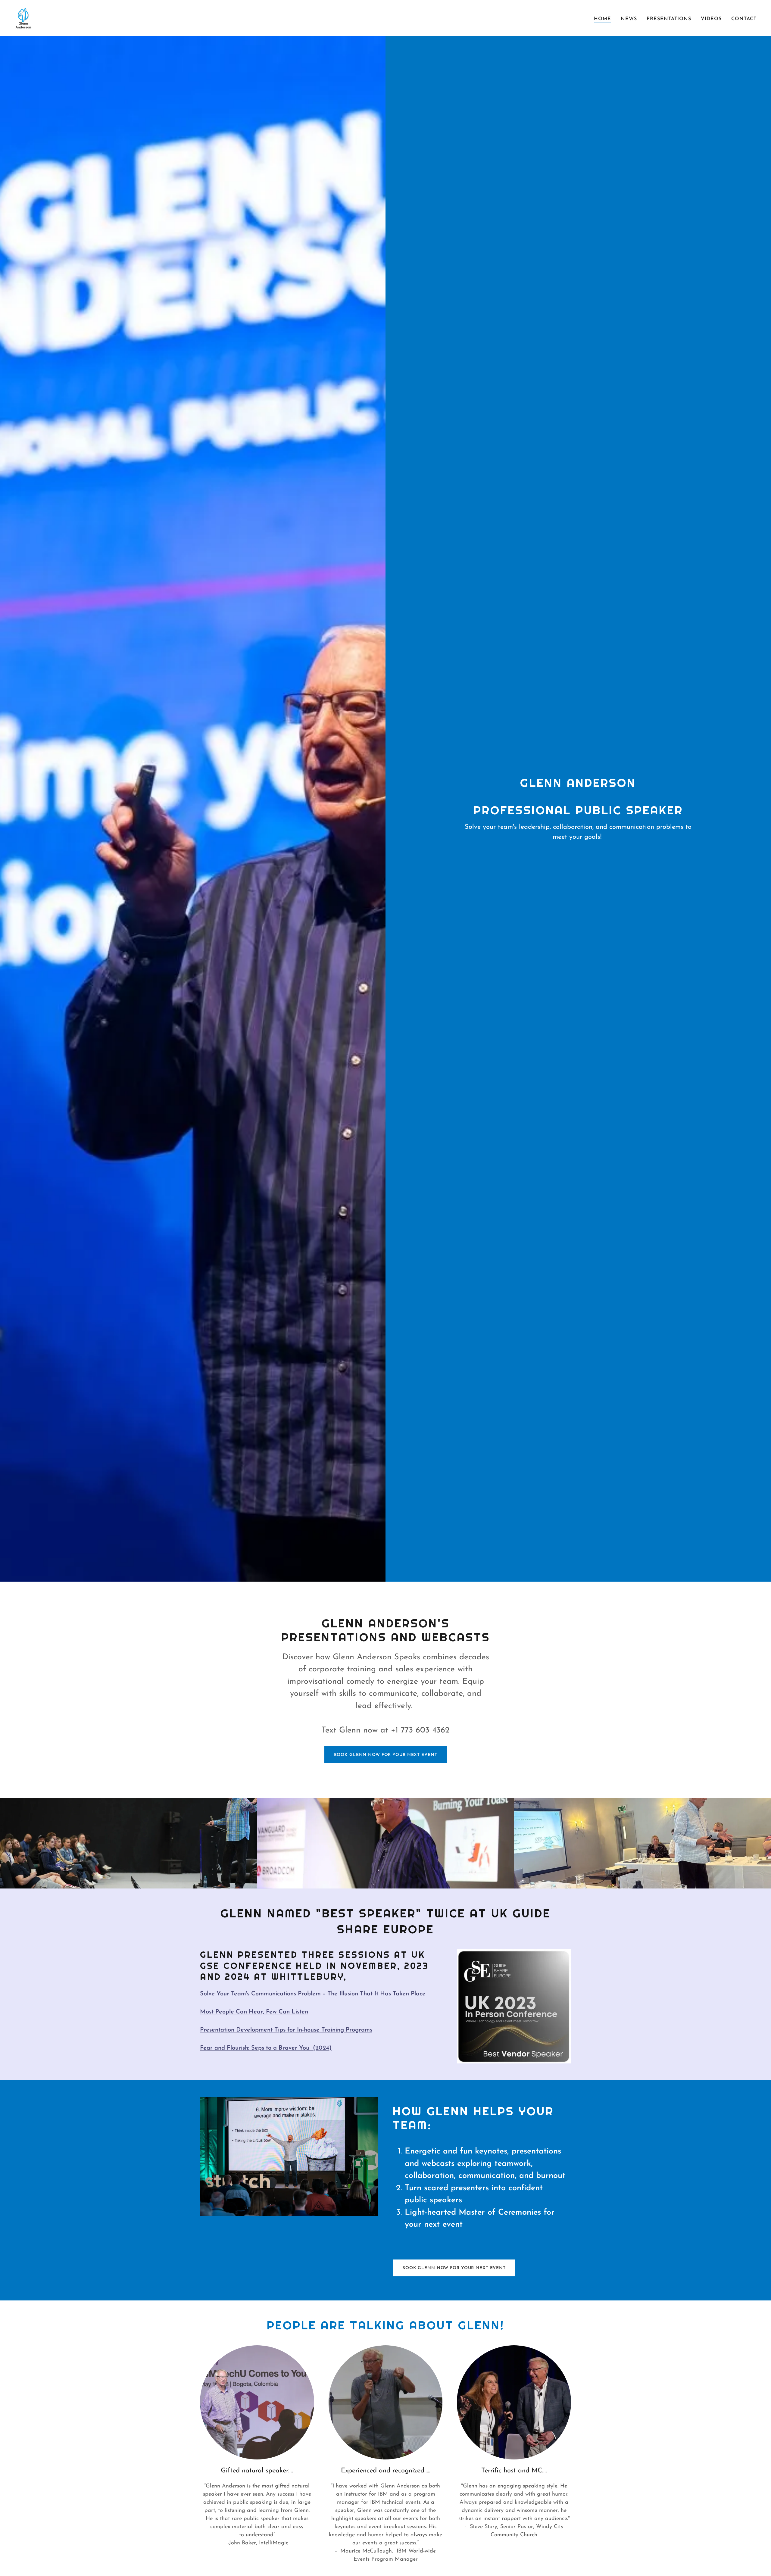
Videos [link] (711, 19)
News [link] (629, 19)
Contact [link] (744, 19)
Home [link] (602, 19)
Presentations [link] (669, 19)
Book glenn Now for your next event (386, 1755)
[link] (23, 18)
